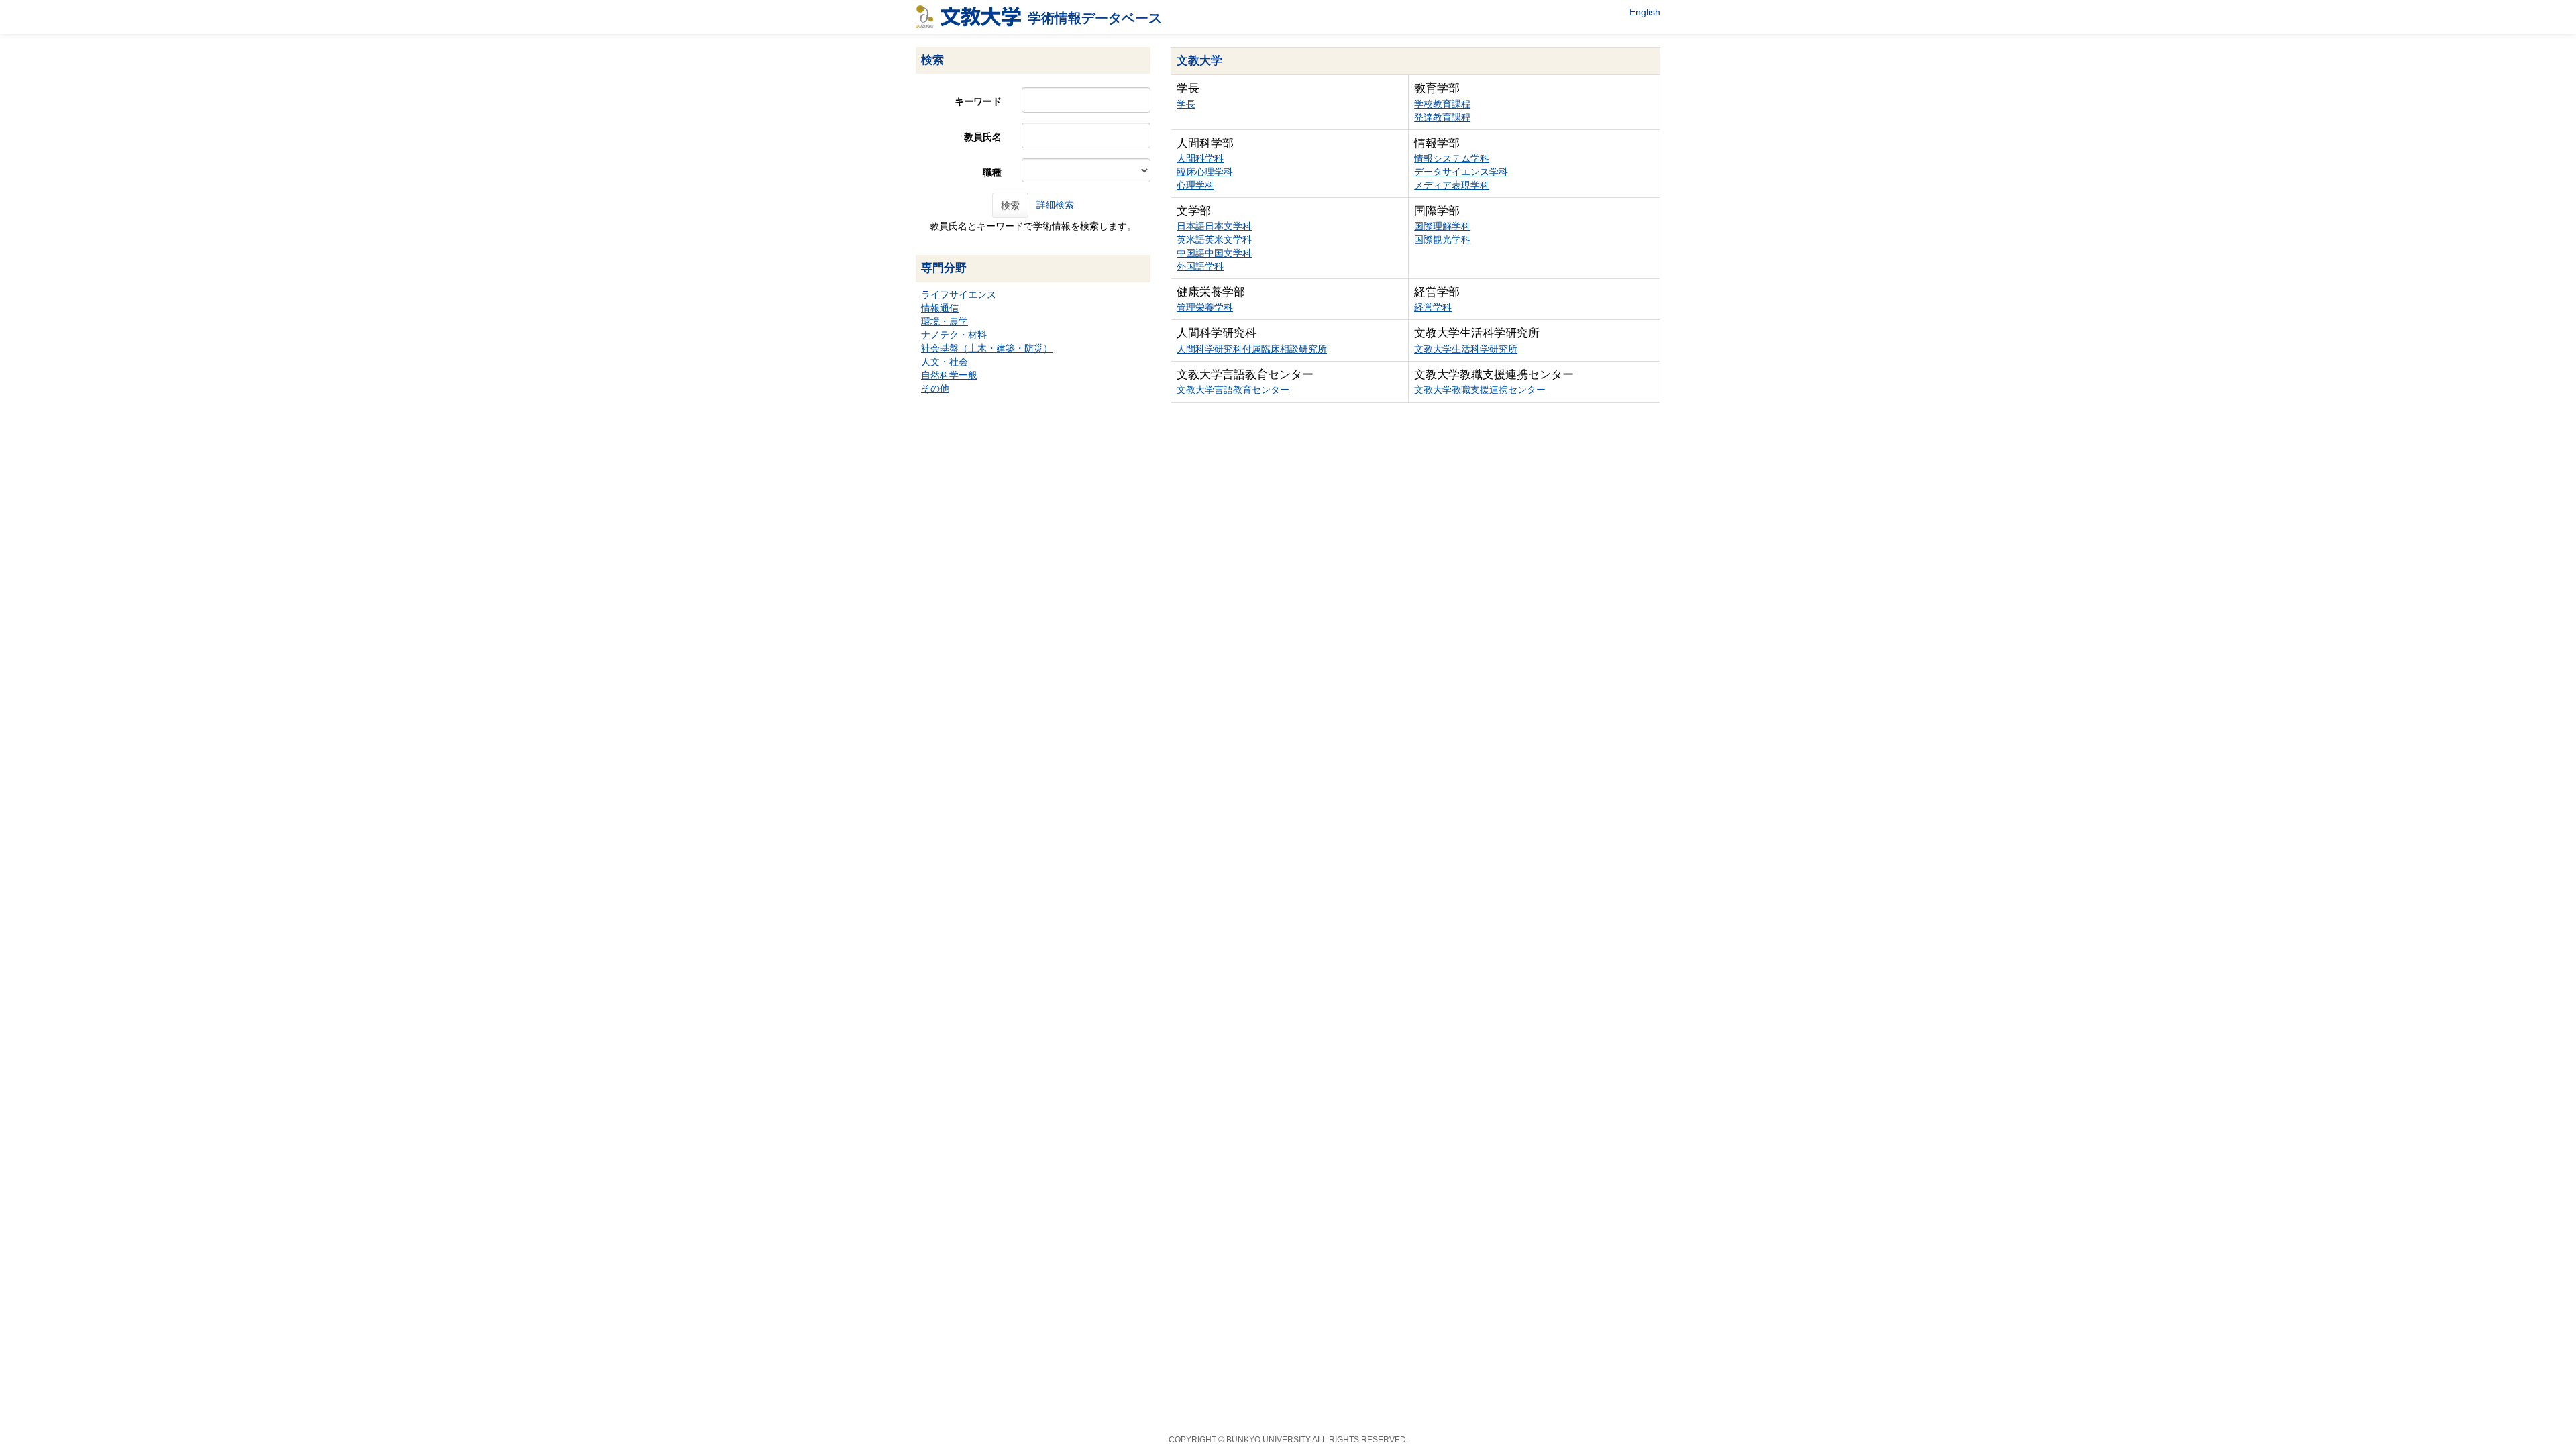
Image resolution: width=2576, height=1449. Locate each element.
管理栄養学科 (1205, 307)
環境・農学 (945, 321)
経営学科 (1433, 307)
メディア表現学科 (1452, 185)
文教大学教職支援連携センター (1480, 390)
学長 (1186, 104)
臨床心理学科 (1205, 172)
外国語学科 (1200, 266)
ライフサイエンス (959, 294)
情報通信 (940, 308)
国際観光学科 (1442, 239)
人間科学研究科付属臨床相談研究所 (1252, 349)
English (1645, 12)
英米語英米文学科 (1214, 239)
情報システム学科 (1452, 158)
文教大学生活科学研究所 (1466, 349)
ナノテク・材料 (954, 335)
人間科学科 (1200, 158)
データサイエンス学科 (1461, 172)
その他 (935, 388)
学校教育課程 (1442, 104)
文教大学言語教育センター (1233, 390)
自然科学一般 (949, 375)
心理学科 (1195, 185)
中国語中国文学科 (1214, 253)
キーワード (978, 101)
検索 (1010, 205)
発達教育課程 (1442, 117)
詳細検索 (1055, 205)
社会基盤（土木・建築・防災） (987, 348)
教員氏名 (983, 137)
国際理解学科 (1442, 226)
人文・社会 (945, 362)
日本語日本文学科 (1214, 226)
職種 (992, 172)
